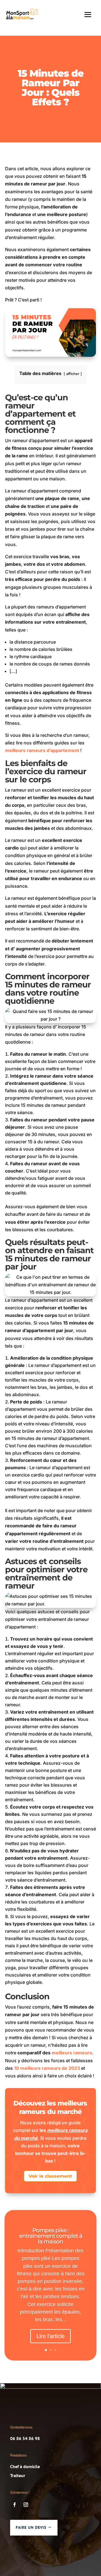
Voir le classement (50, 2176)
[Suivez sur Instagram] (26, 2505)
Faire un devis (31, 2527)
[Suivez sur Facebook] (15, 2505)
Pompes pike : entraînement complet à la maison (51, 2236)
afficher (73, 374)
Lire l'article (50, 2336)
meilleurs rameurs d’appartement (42, 750)
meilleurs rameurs (72, 2053)
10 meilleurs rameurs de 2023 (47, 2068)
